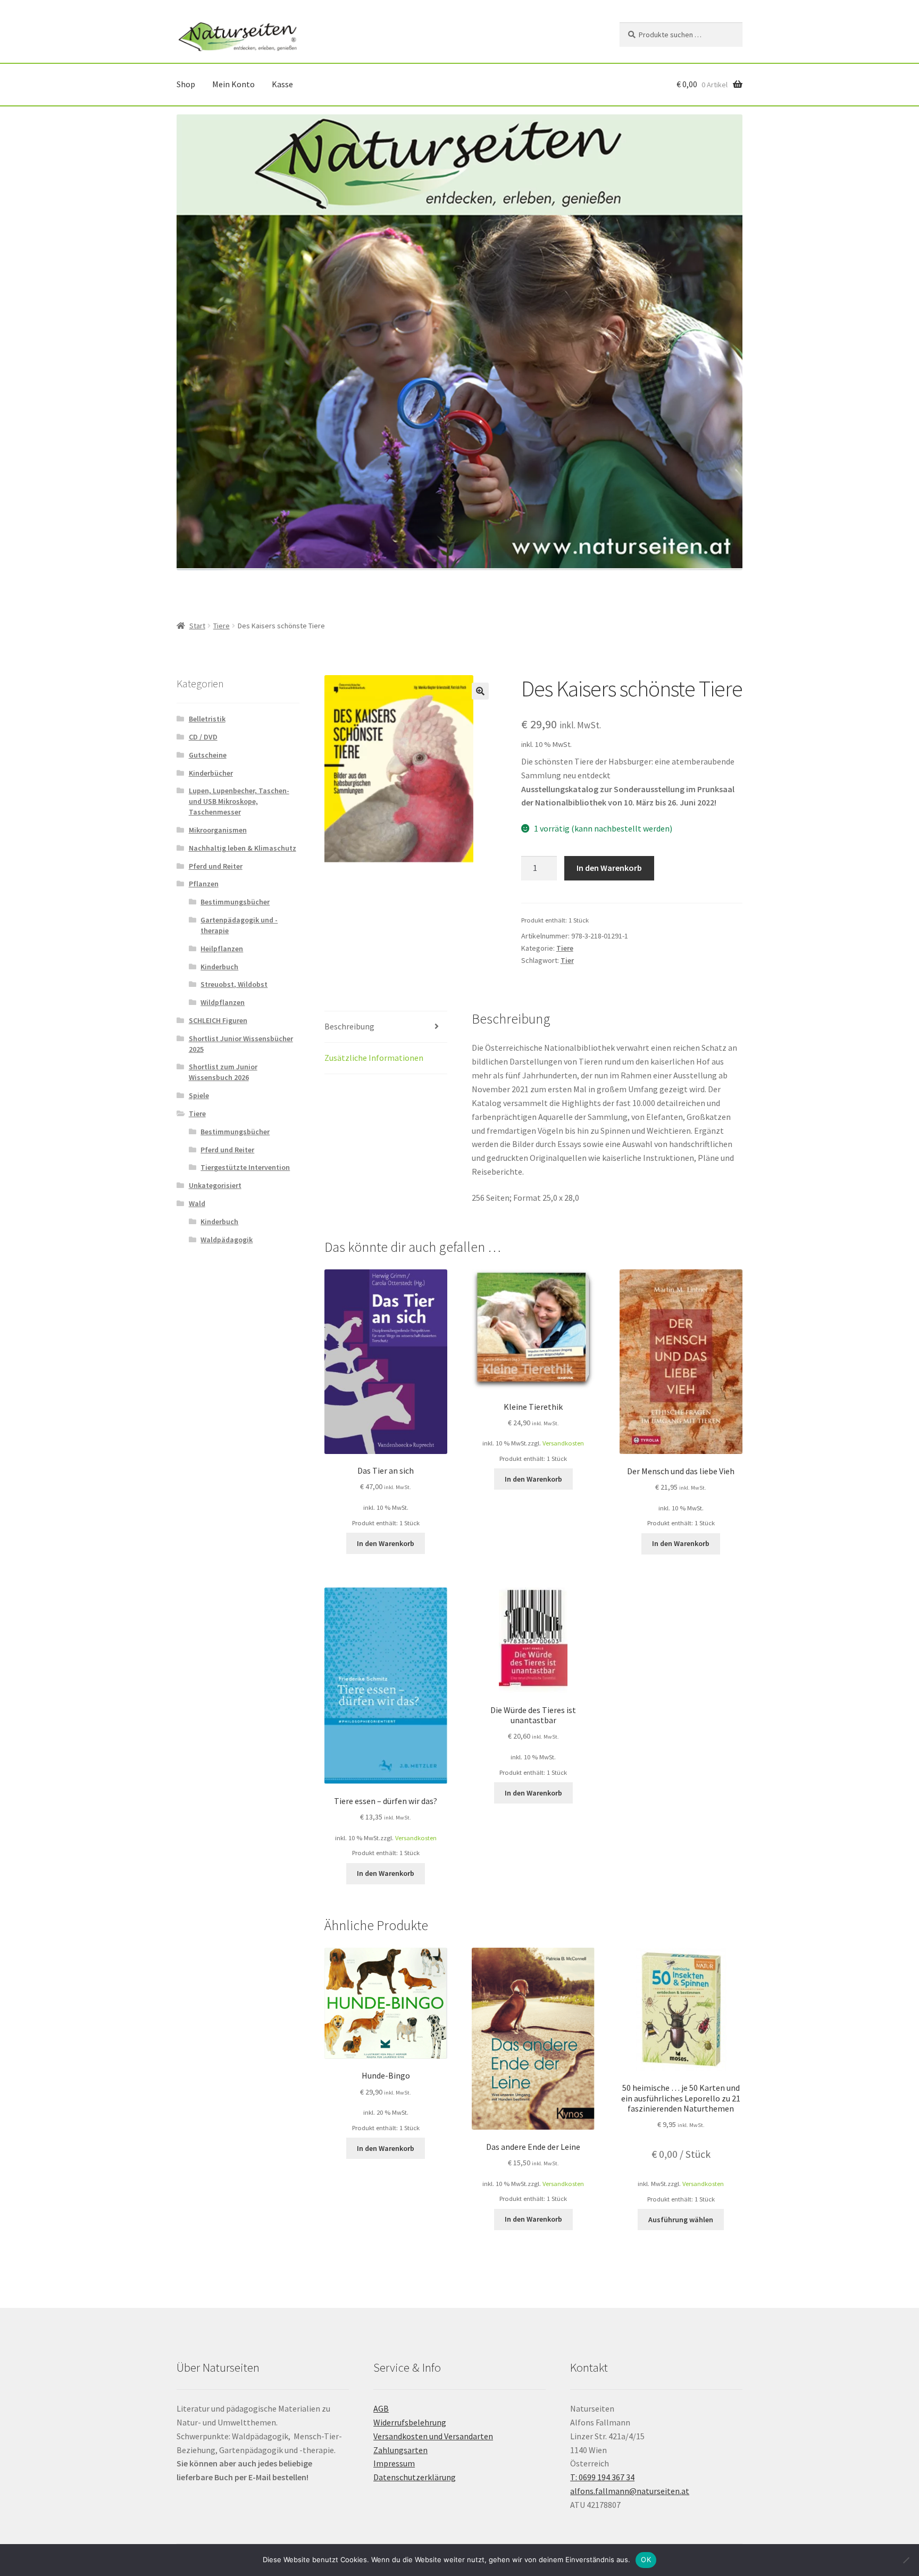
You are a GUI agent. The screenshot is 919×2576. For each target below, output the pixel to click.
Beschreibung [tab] (349, 1026)
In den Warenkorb (609, 868)
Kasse (282, 84)
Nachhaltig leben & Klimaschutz (243, 848)
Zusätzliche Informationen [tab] (374, 1058)
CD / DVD (203, 737)
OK (646, 2560)
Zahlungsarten (400, 2450)
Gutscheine (208, 755)
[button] (480, 691)
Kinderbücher (211, 773)
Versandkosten (563, 1443)
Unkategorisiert (215, 1185)
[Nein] (906, 2560)
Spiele (199, 1095)
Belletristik (207, 719)
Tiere (222, 626)
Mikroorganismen (218, 830)
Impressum (394, 2463)
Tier (567, 960)
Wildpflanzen (223, 1002)
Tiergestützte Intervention (245, 1167)
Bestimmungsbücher (235, 902)
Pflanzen (204, 884)
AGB (381, 2408)
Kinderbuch (219, 967)
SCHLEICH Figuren (218, 1020)
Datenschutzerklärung (415, 2477)
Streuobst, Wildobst (234, 984)
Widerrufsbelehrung (410, 2422)
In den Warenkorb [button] (386, 1543)
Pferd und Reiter (216, 866)
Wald (197, 1203)
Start (197, 626)
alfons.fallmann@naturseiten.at (630, 2491)
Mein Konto (233, 84)
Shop (186, 84)
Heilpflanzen (222, 949)
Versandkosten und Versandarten (433, 2436)
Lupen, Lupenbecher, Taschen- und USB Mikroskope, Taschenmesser (239, 801)
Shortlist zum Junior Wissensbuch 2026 (223, 1072)
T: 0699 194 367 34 (602, 2477)
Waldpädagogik (227, 1240)
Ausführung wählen (681, 2220)
